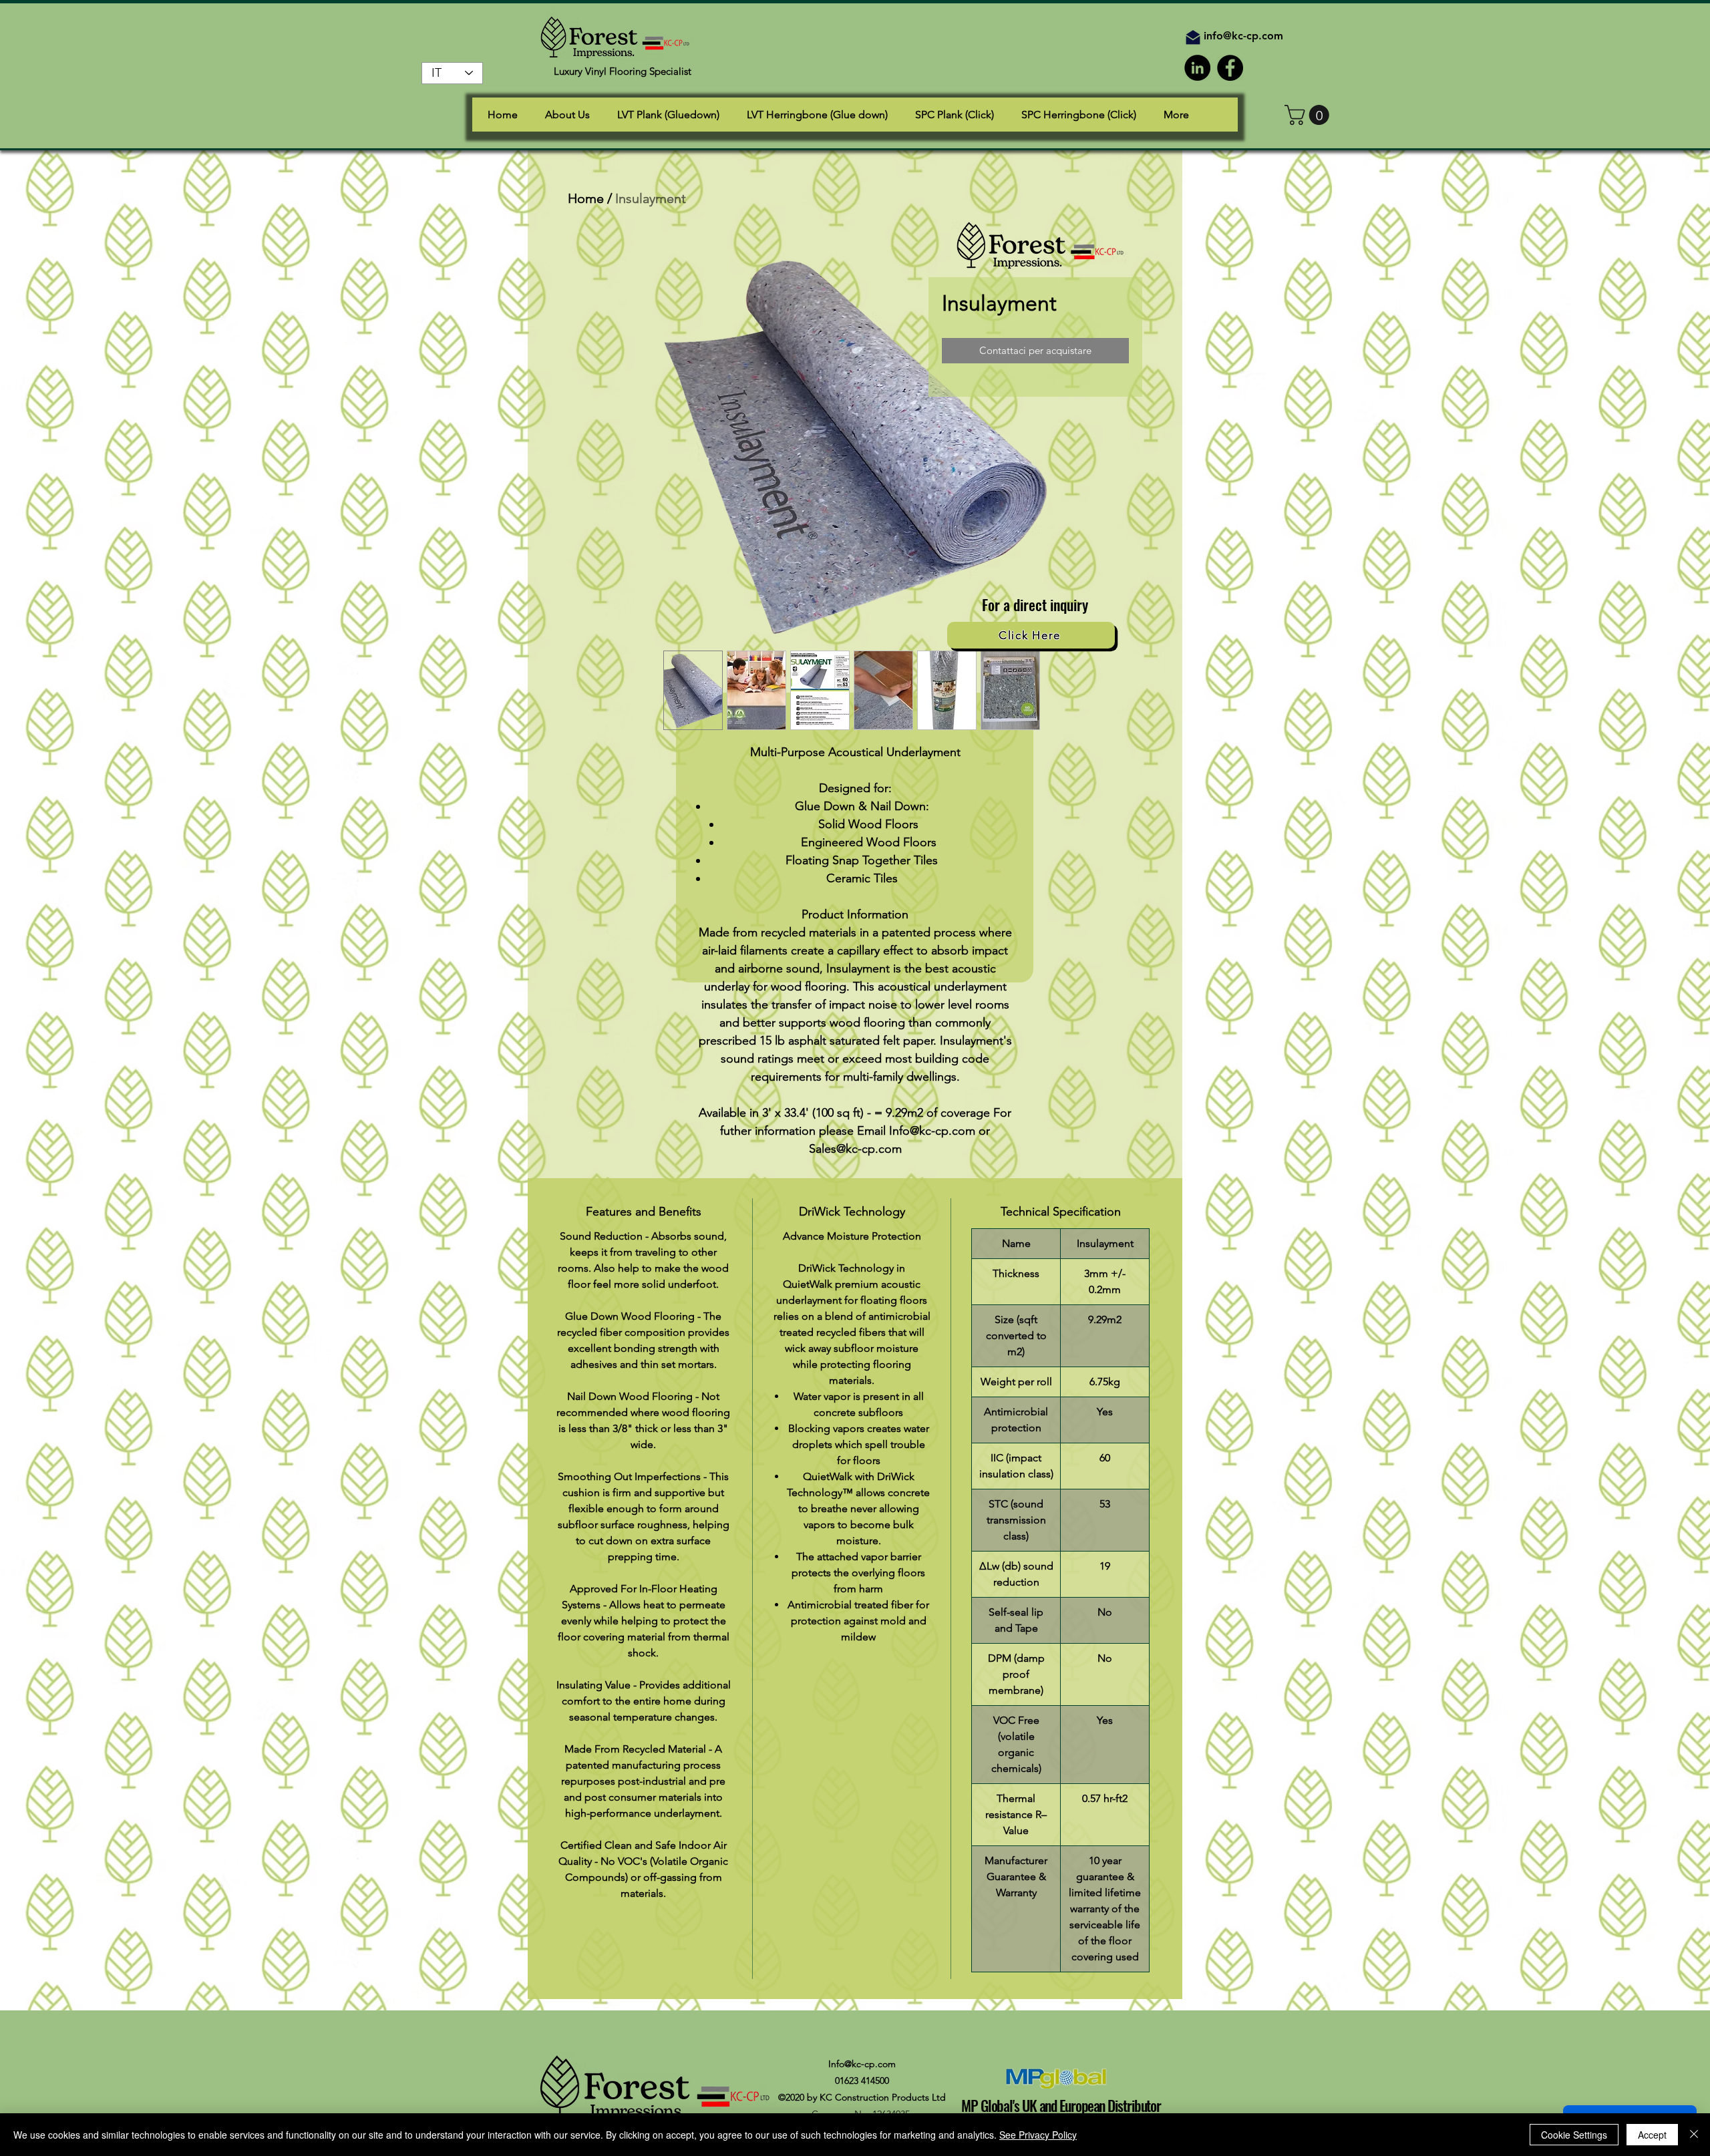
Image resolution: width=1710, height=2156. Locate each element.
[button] (1309, 115)
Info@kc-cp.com (862, 2064)
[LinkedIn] (1197, 68)
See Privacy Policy (1038, 2135)
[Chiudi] (1694, 2135)
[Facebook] (1230, 68)
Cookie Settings (1574, 2135)
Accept (1652, 2135)
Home (586, 198)
